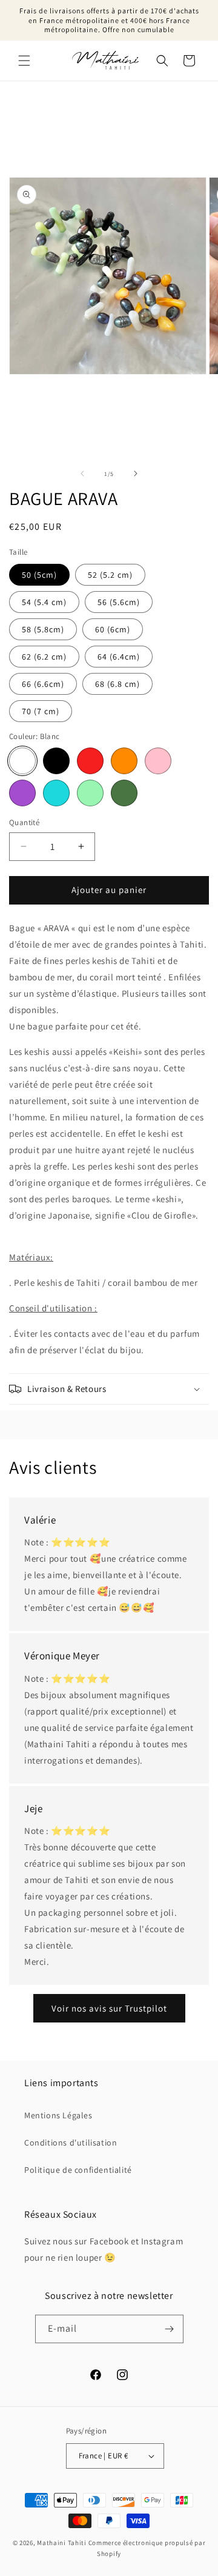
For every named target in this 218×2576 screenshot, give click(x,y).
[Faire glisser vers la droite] (136, 473)
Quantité (24, 822)
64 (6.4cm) (119, 657)
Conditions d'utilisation (71, 2143)
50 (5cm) (39, 575)
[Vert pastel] (90, 793)
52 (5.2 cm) (110, 575)
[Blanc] (22, 761)
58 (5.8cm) (43, 629)
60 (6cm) (113, 629)
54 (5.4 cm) (44, 602)
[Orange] (124, 761)
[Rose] (158, 761)
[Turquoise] (56, 793)
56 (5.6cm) (119, 602)
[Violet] (22, 793)
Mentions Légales (58, 2115)
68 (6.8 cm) (117, 684)
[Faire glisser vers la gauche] (82, 473)
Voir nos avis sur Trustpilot (109, 2008)
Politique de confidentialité (78, 2170)
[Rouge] (90, 761)
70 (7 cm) (41, 711)
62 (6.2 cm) (44, 657)
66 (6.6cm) (43, 684)
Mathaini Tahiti (62, 2543)
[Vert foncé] (124, 793)
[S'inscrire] (170, 2329)
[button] (24, 61)
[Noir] (56, 761)
